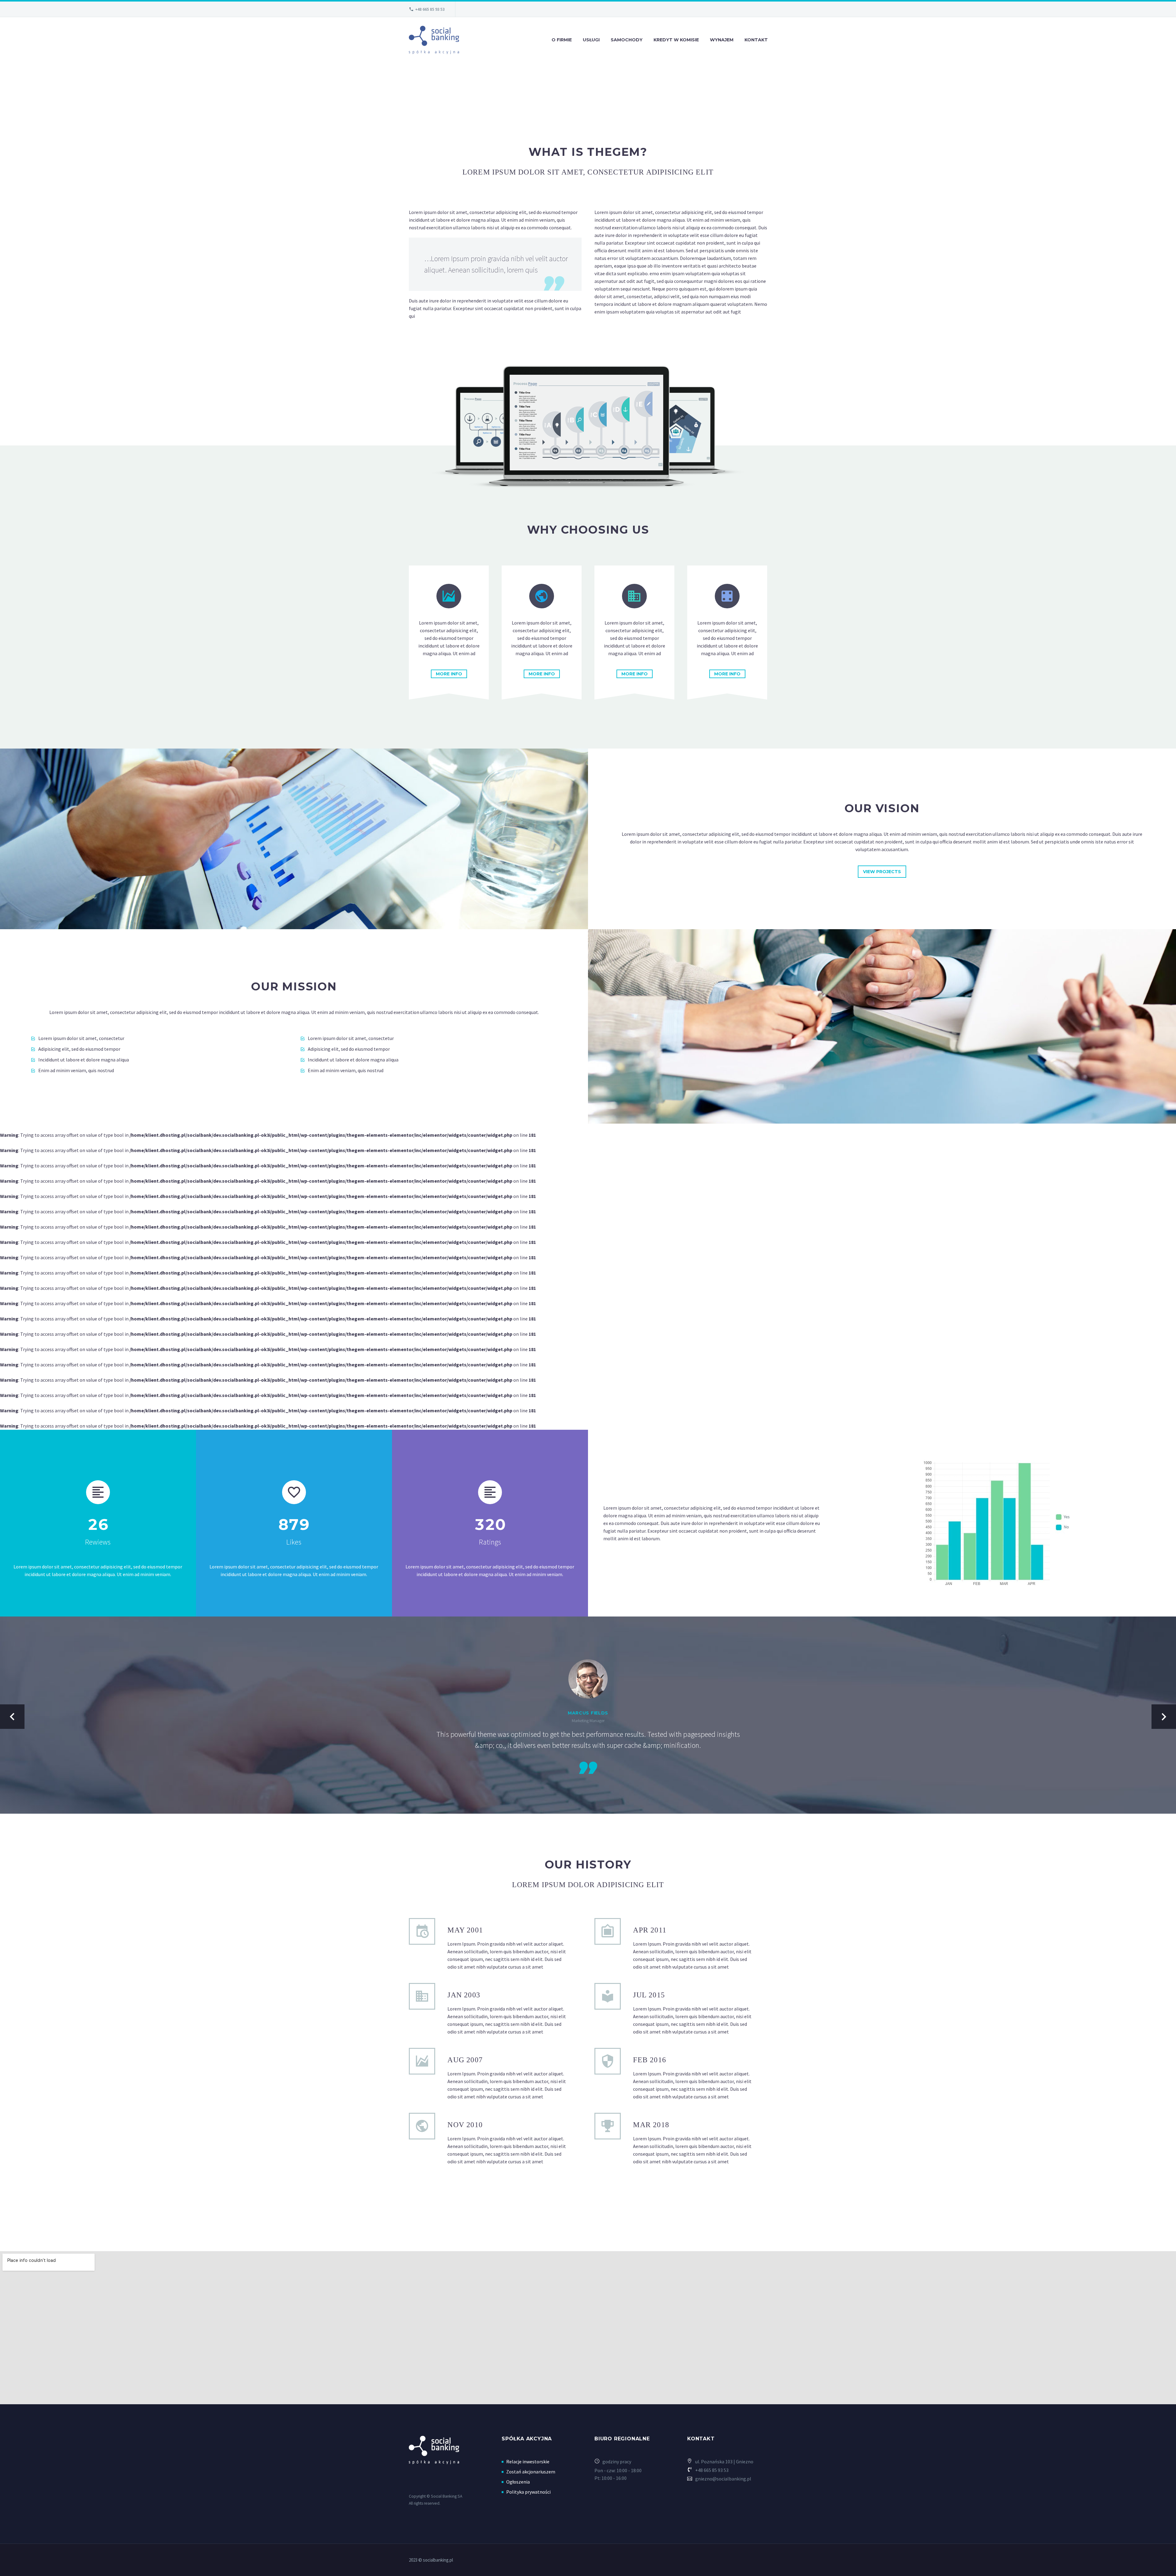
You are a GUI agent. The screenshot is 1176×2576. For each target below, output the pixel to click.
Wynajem (722, 40)
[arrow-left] (12, 1717)
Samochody (627, 40)
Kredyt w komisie (676, 40)
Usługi (591, 40)
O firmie (562, 40)
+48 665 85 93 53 (430, 9)
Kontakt (756, 40)
